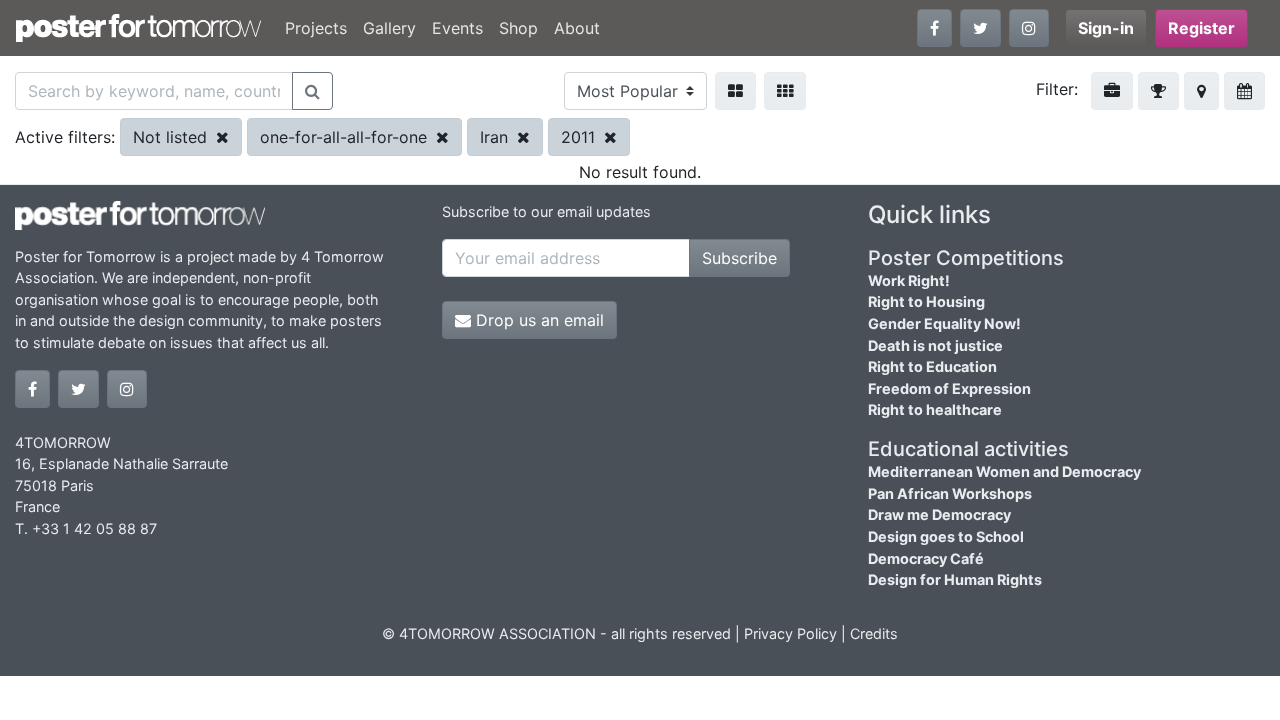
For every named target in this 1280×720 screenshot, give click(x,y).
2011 (580, 137)
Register (1201, 28)
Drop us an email (537, 320)
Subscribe (739, 258)
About (577, 28)
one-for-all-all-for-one (346, 137)
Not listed (172, 137)
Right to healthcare (935, 409)
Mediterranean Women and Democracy (1004, 471)
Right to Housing (926, 301)
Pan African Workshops (950, 493)
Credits (874, 633)
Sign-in (1106, 28)
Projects (316, 28)
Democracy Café (926, 558)
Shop (518, 28)
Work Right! (909, 280)
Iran (496, 137)
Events (457, 28)
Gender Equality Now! (944, 323)
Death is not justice (935, 345)
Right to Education (932, 366)
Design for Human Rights (955, 579)
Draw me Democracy (939, 514)
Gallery (389, 28)
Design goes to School (946, 536)
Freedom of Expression (949, 388)
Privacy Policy (790, 633)
